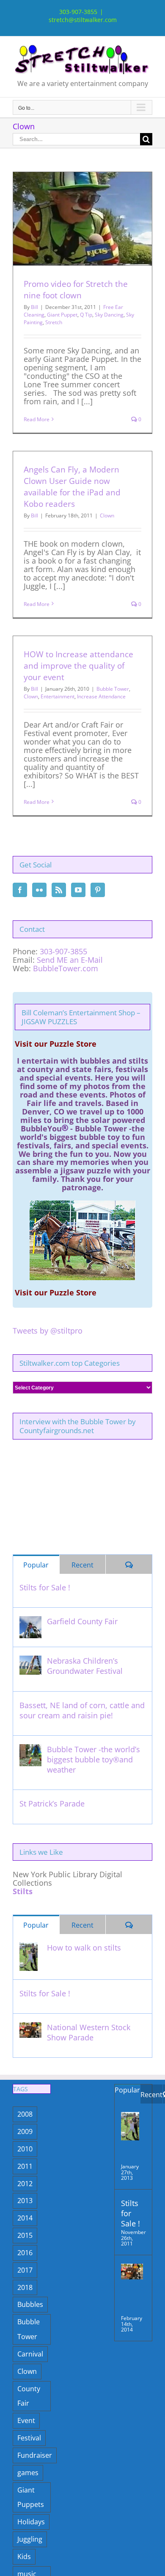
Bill (34, 307)
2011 (25, 2166)
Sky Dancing (109, 315)
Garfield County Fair (82, 1621)
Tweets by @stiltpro (48, 1331)
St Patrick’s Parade (52, 1803)
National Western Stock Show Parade (89, 2032)
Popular (36, 1565)
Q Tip (86, 315)
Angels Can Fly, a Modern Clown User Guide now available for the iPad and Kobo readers (72, 487)
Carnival (30, 2354)
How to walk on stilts (84, 1948)
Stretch (54, 322)
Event (26, 2420)
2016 (25, 2253)
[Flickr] (39, 890)
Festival (29, 2438)
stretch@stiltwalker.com (83, 20)
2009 (25, 2131)
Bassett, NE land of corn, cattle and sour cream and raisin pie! (82, 1710)
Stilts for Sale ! (45, 1587)
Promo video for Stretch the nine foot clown (76, 290)
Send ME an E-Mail (70, 960)
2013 (25, 2201)
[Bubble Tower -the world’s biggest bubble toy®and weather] (30, 1749)
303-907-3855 (63, 951)
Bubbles (30, 2304)
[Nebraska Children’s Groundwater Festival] (30, 1661)
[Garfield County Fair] (30, 1621)
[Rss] (59, 890)
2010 (25, 2149)
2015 (25, 2235)
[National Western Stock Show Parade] (30, 2027)
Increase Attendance (101, 696)
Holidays (31, 2522)
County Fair (29, 2396)
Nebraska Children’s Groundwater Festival (85, 1666)
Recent (82, 1565)
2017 (25, 2270)
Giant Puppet (62, 315)
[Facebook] (20, 890)
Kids (24, 2557)
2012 (25, 2184)
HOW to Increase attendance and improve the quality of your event (78, 666)
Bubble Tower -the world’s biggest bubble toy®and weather (93, 1759)
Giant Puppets (31, 2497)
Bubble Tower (113, 689)
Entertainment (58, 696)
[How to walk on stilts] (29, 1948)
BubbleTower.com (66, 968)
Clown (107, 515)
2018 (25, 2287)
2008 (25, 2114)
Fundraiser (35, 2455)
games (28, 2473)
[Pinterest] (98, 890)
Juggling (30, 2539)
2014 (25, 2218)
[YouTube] (78, 890)
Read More (37, 419)
